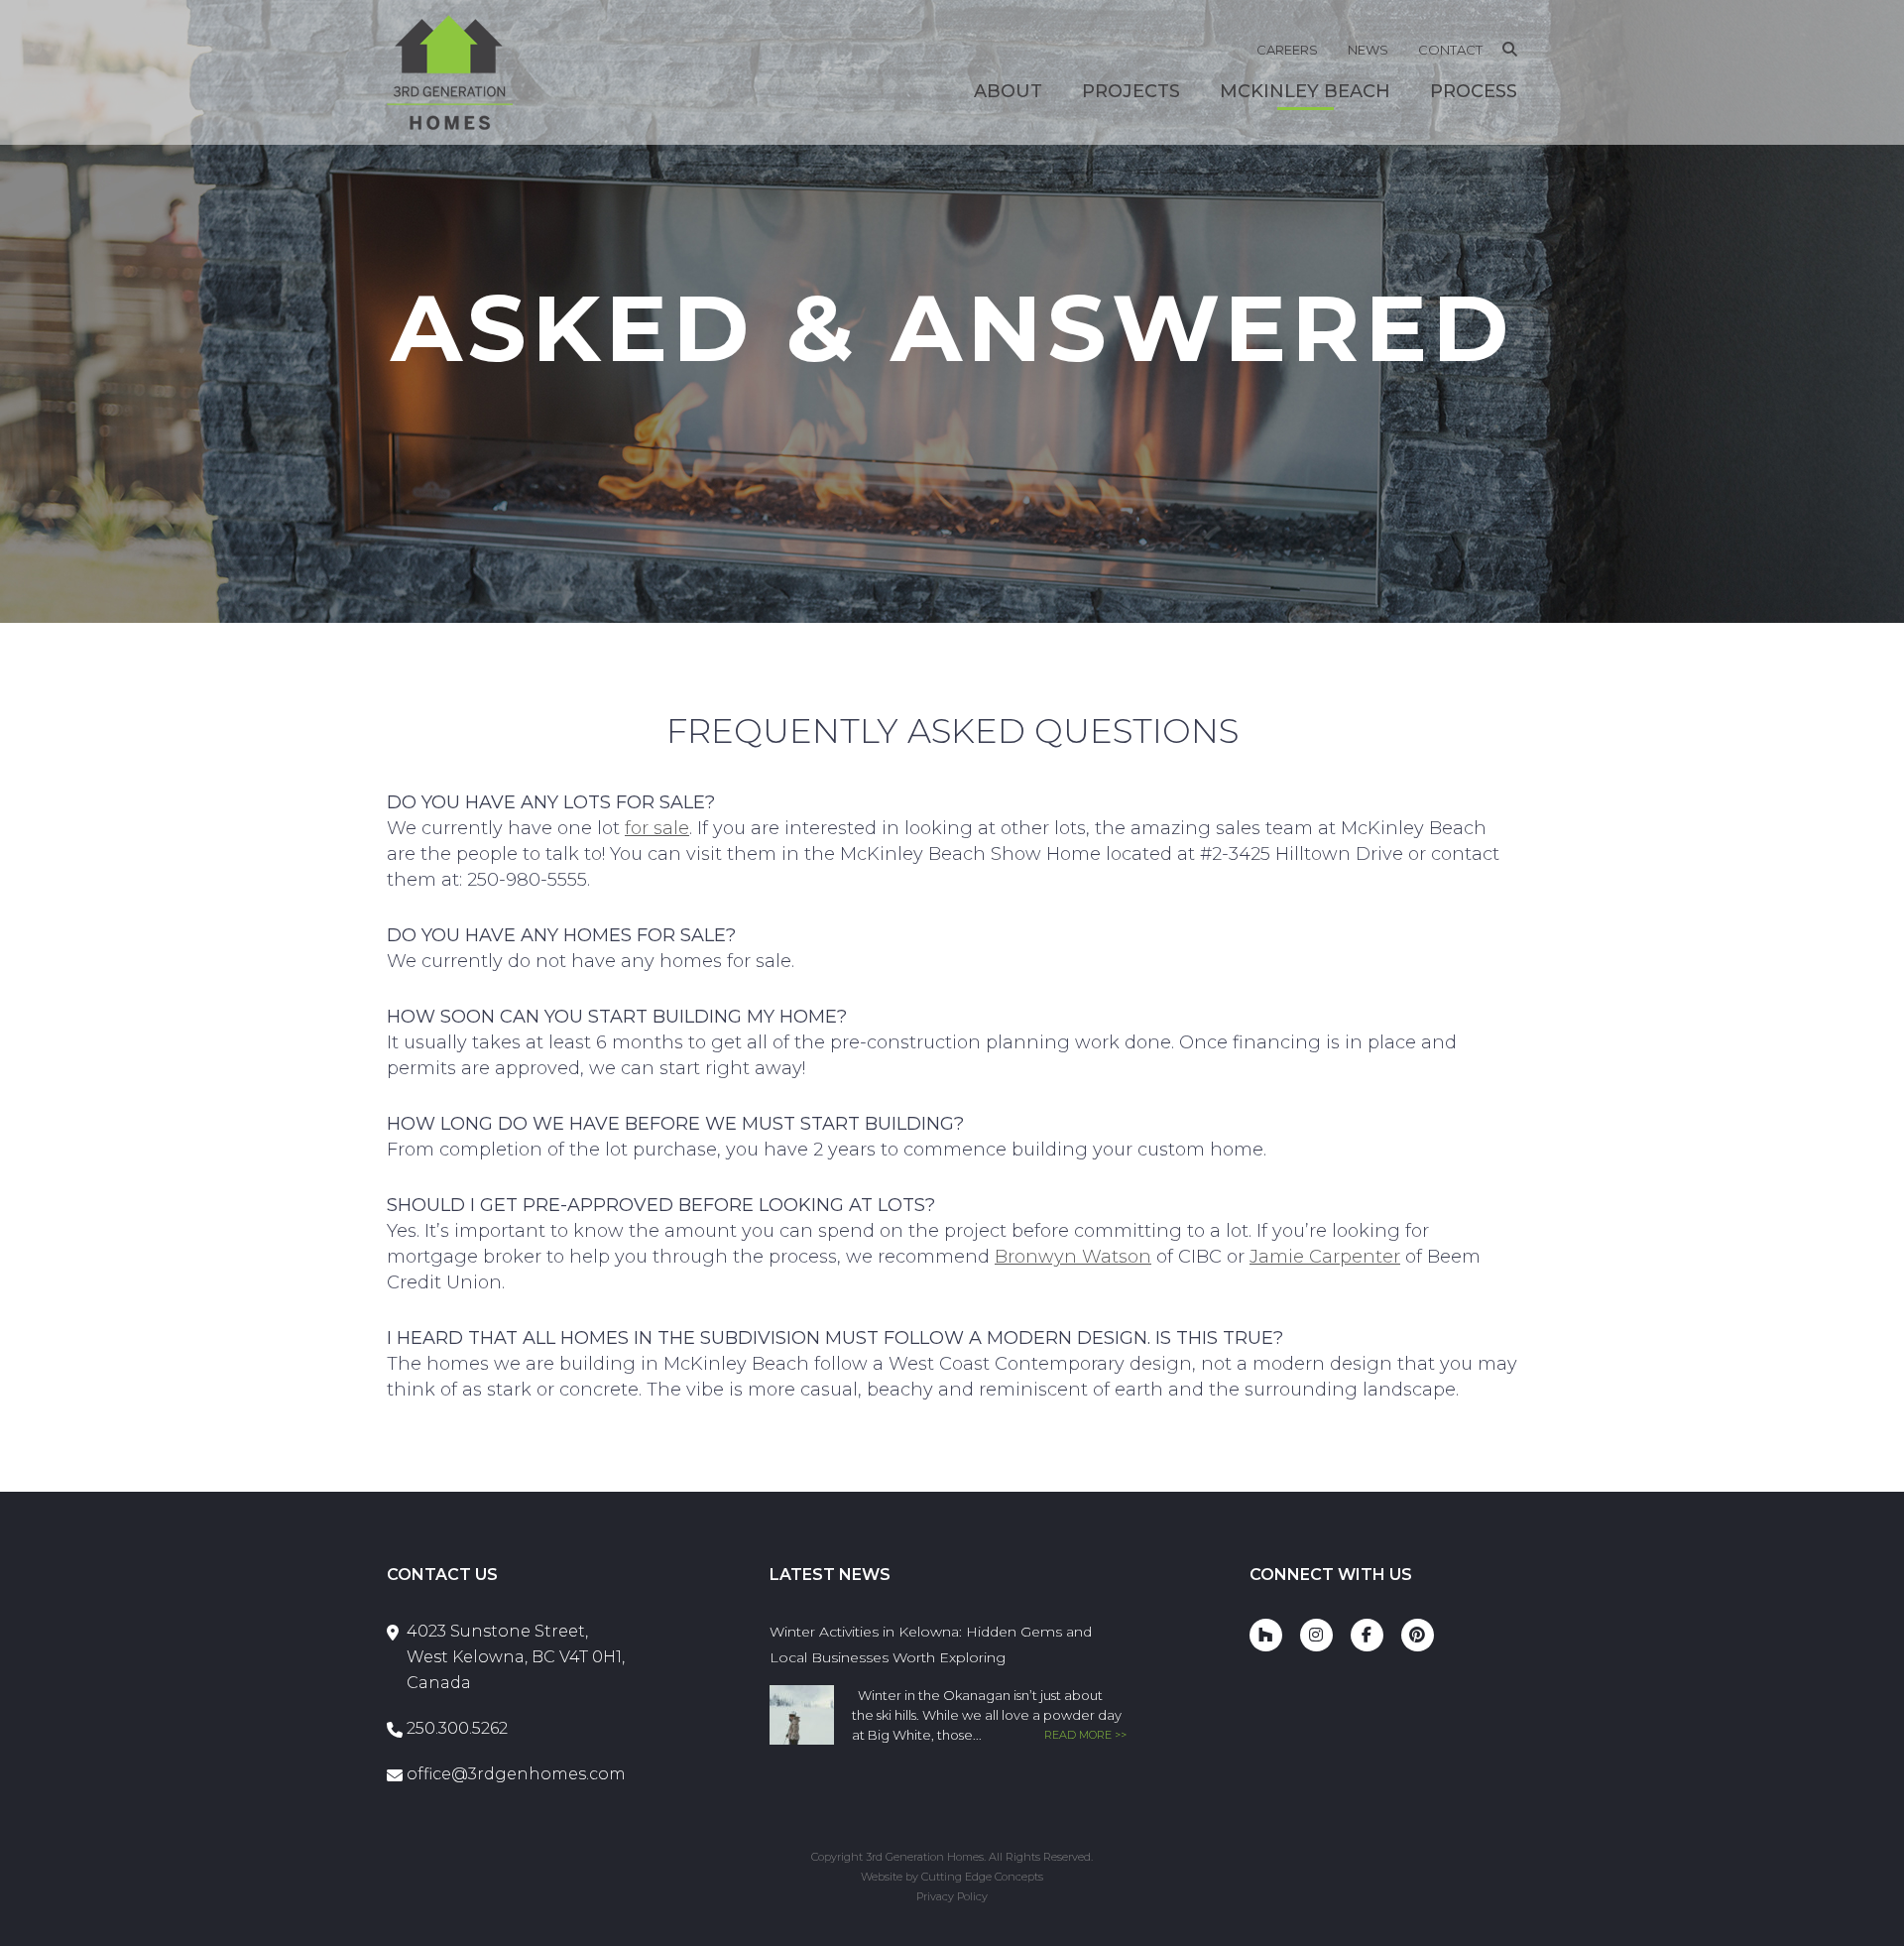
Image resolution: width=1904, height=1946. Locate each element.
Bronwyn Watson (1073, 1257)
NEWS (1368, 50)
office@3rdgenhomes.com (516, 1774)
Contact (1450, 50)
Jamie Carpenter (1325, 1257)
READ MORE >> (1085, 1735)
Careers (1287, 50)
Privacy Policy (952, 1896)
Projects (1131, 91)
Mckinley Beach (1305, 91)
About (1008, 91)
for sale (657, 828)
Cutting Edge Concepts (982, 1877)
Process (1474, 91)
